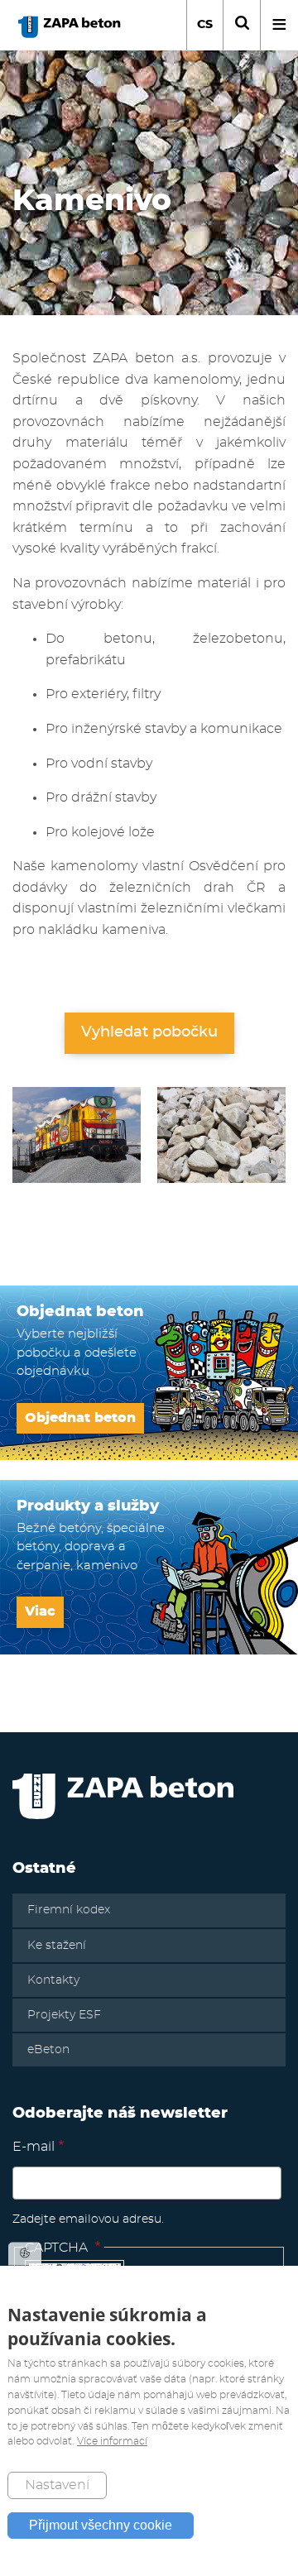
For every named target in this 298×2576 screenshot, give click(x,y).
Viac (40, 1611)
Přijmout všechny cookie (101, 2525)
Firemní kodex (69, 1910)
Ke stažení (57, 1946)
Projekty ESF (64, 2015)
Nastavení (57, 2485)
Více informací (112, 2441)
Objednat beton (80, 1418)
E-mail (34, 2147)
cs (205, 25)
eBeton (48, 2050)
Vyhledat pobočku (149, 1032)
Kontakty (53, 1980)
